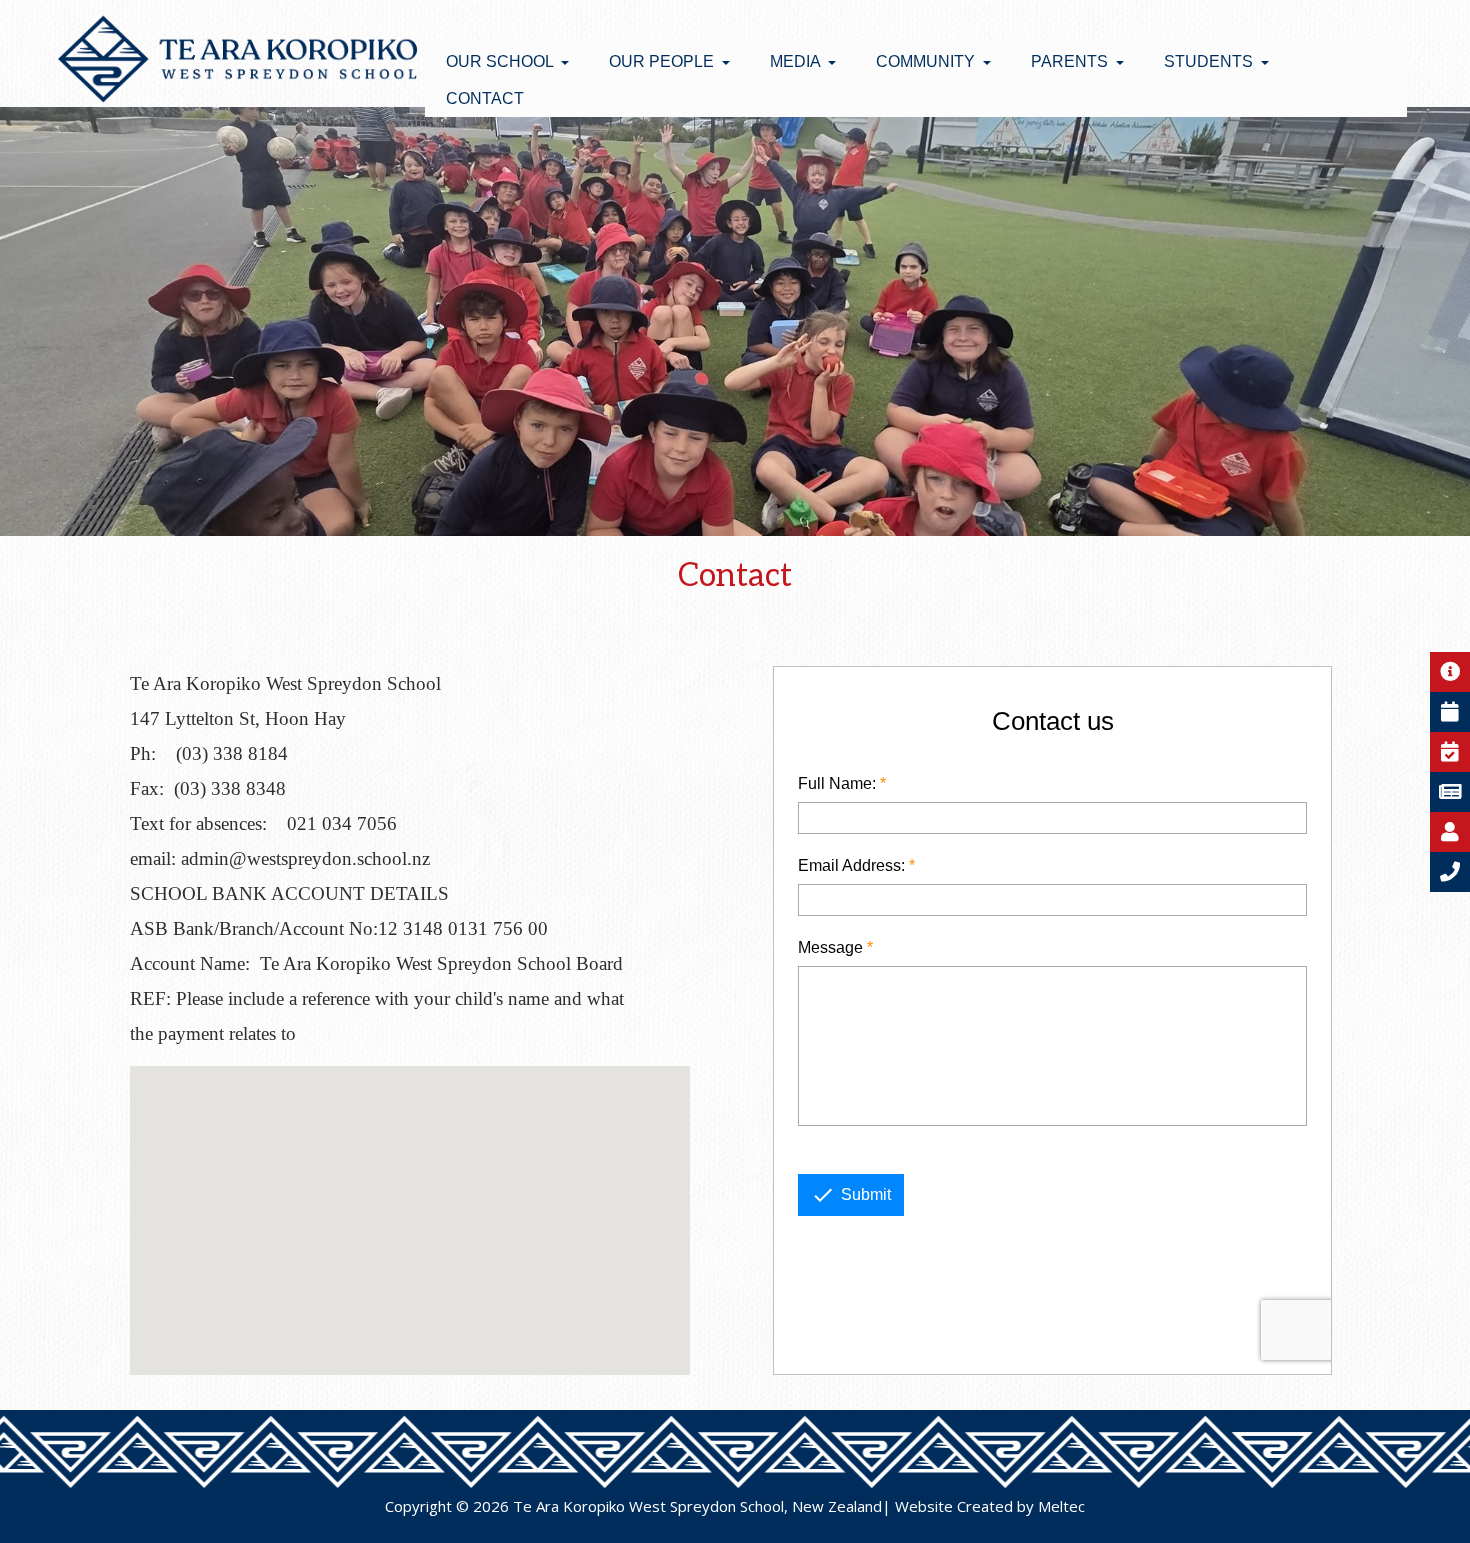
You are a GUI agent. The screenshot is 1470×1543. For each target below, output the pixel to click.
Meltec (1061, 1506)
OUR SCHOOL (501, 61)
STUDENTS (1210, 61)
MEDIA (797, 61)
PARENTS (1071, 61)
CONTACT (485, 98)
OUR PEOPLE (663, 61)
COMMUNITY (927, 61)
